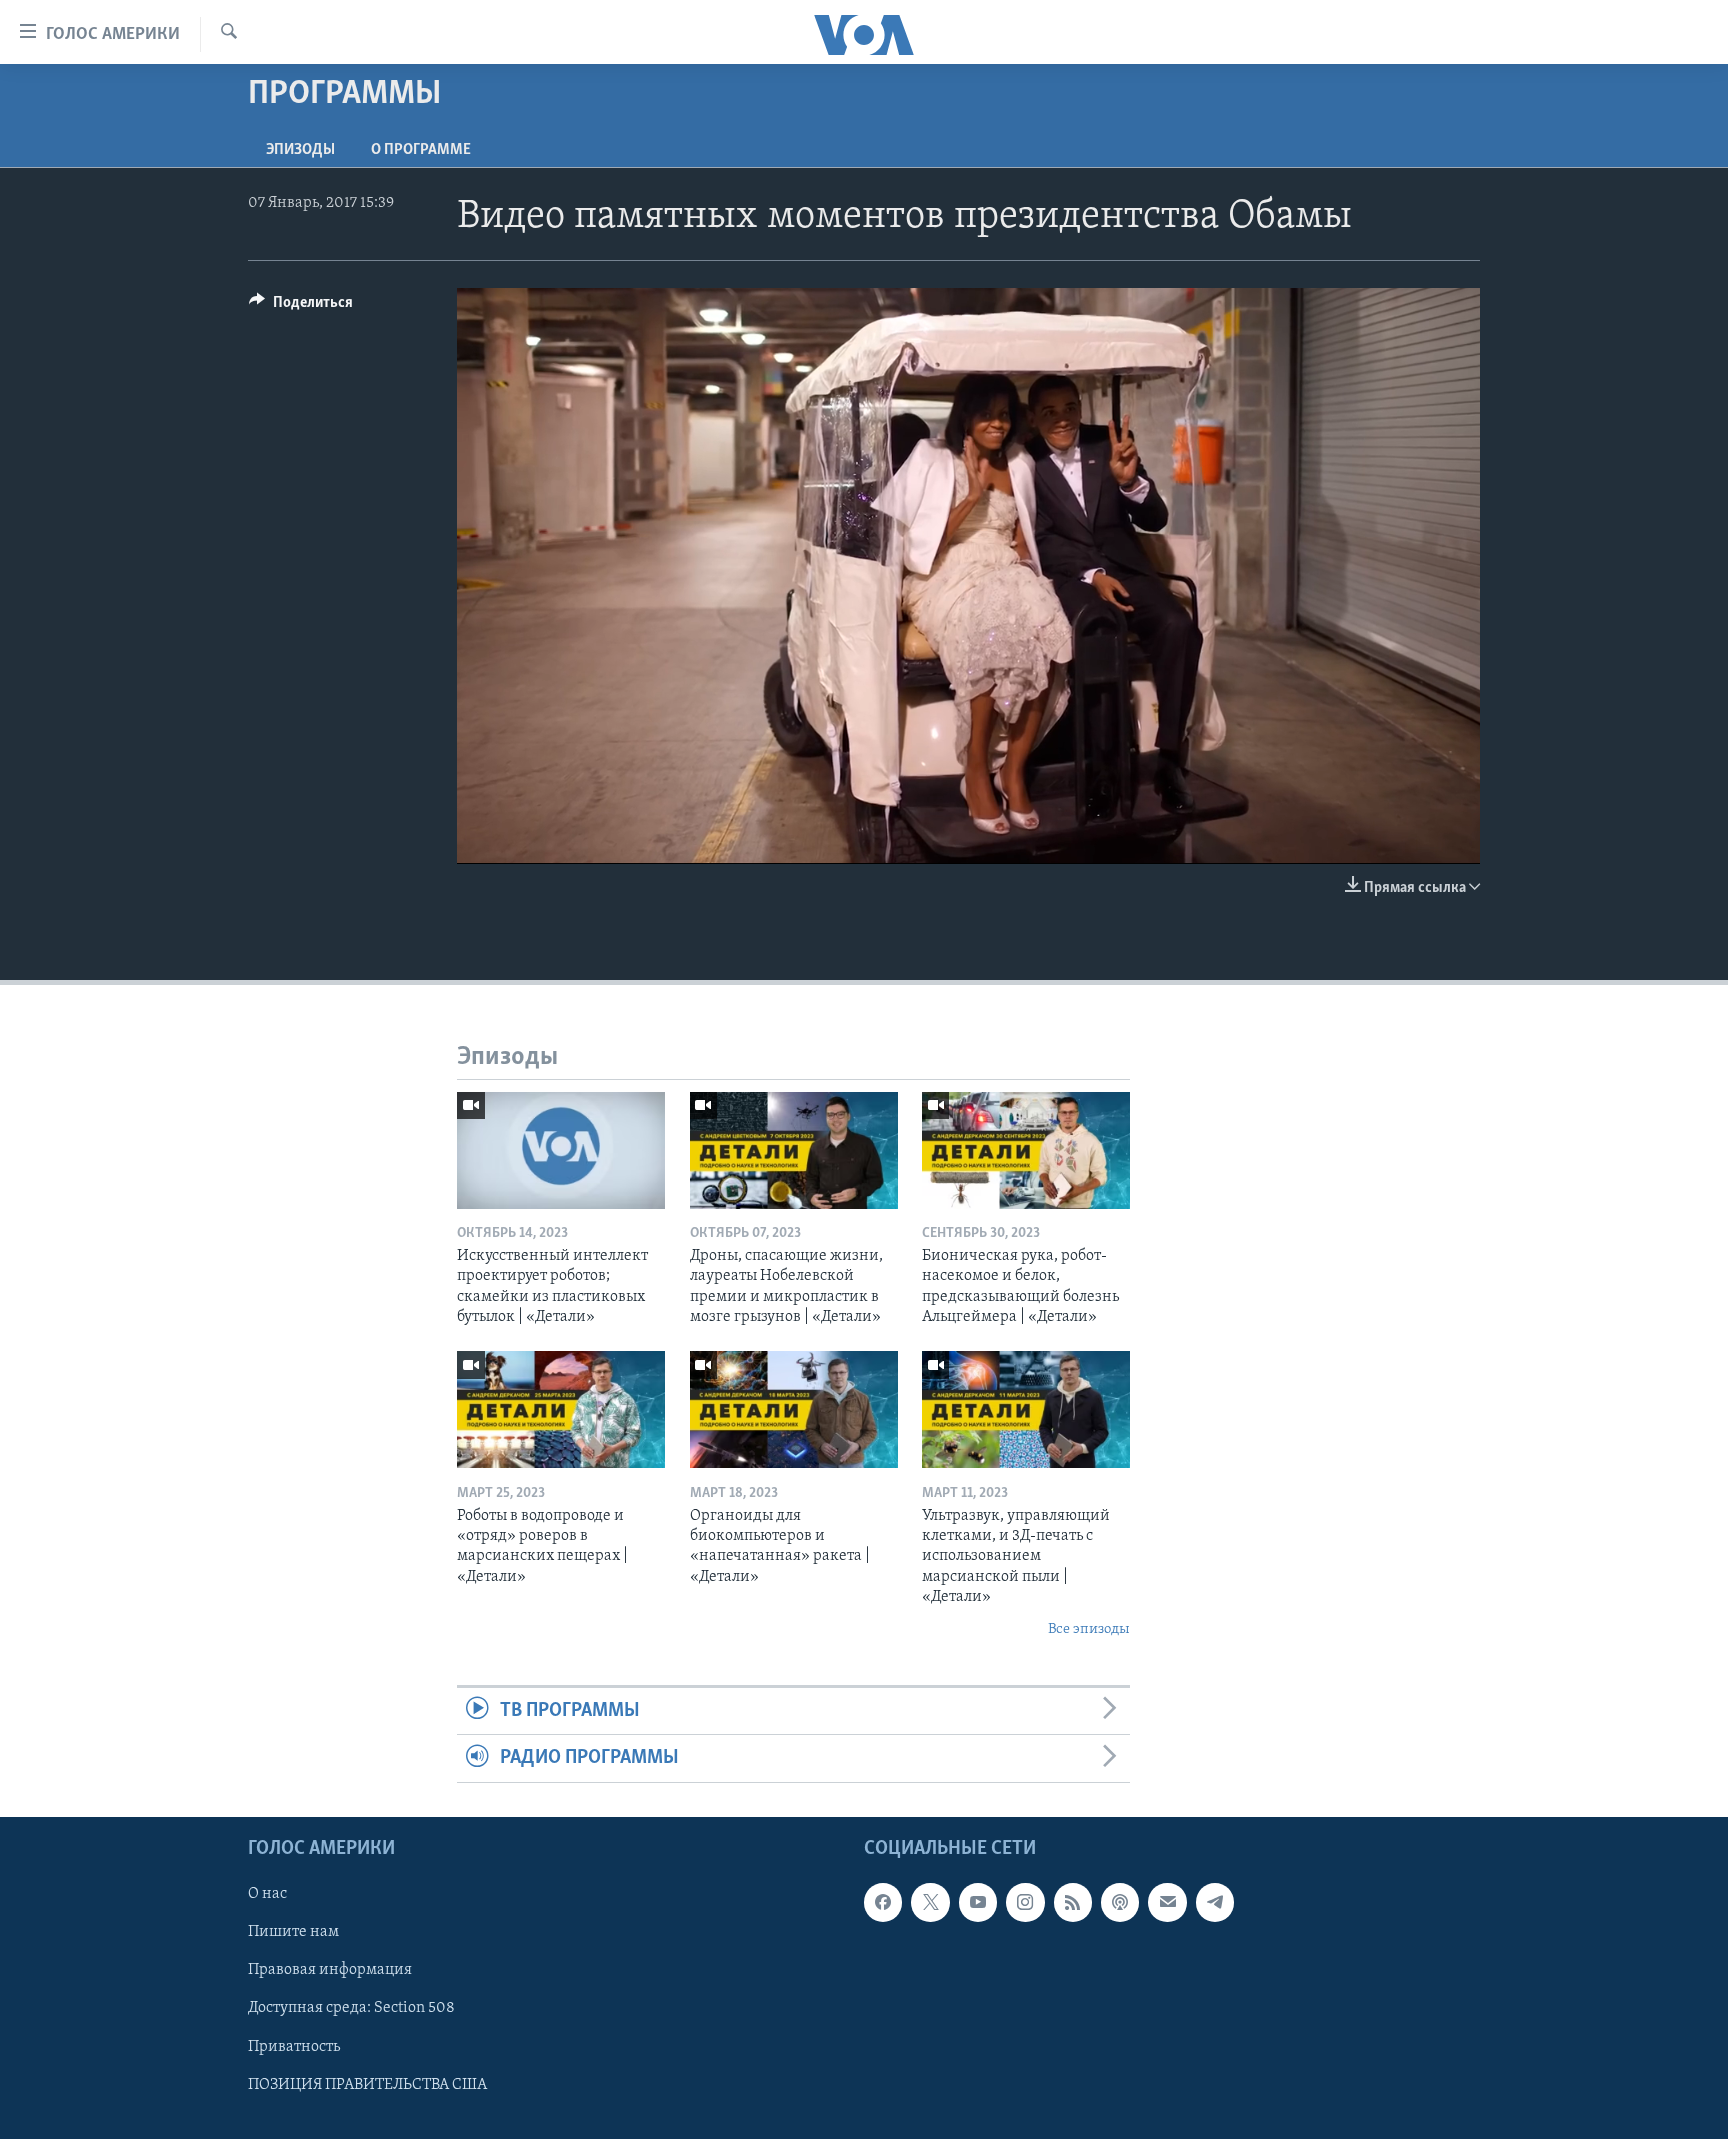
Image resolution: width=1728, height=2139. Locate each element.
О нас (267, 1894)
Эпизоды (300, 150)
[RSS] (1073, 1902)
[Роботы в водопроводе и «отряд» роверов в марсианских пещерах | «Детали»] (561, 1409)
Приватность (294, 2046)
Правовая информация (330, 1970)
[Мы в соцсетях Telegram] (1215, 1902)
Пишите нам (293, 1932)
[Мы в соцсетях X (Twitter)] (930, 1902)
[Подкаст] (1120, 1902)
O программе (421, 150)
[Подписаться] (1167, 1902)
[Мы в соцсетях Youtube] (978, 1902)
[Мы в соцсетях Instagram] (1025, 1902)
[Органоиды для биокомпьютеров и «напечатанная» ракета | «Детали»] (794, 1409)
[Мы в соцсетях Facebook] (883, 1902)
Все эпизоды (1089, 1629)
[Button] (301, 307)
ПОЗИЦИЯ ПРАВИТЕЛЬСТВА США (367, 2084)
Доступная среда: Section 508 (351, 2008)
